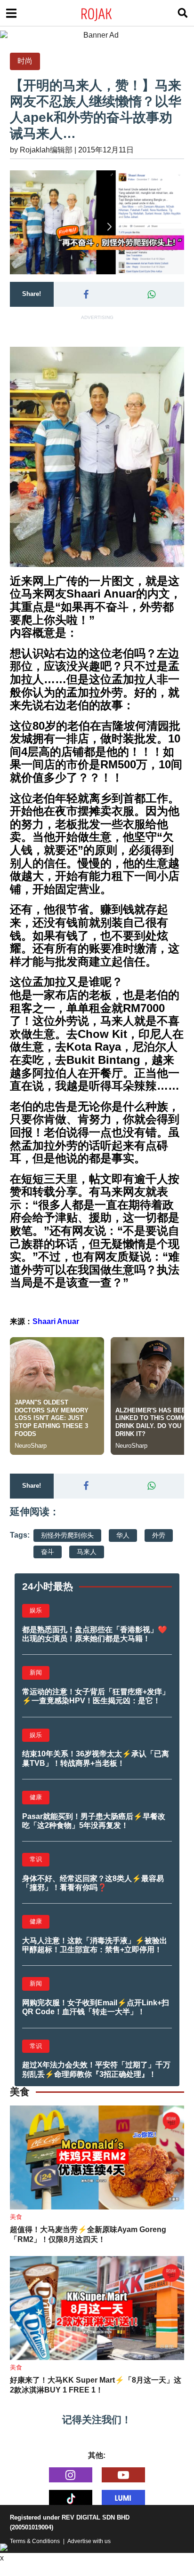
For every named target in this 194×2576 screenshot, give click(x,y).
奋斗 (48, 1552)
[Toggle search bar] (183, 13)
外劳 (159, 1535)
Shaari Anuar (56, 1321)
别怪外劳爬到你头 (67, 1535)
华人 (123, 1535)
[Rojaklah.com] (109, 13)
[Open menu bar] (11, 13)
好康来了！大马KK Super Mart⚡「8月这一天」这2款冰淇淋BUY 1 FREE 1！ (96, 2385)
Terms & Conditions (35, 2541)
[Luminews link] (123, 2497)
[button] (86, 295)
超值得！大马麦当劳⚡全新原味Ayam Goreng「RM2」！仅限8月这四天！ (88, 2234)
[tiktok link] (71, 2497)
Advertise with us (89, 2541)
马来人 (87, 1552)
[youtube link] (123, 2475)
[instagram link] (71, 2475)
